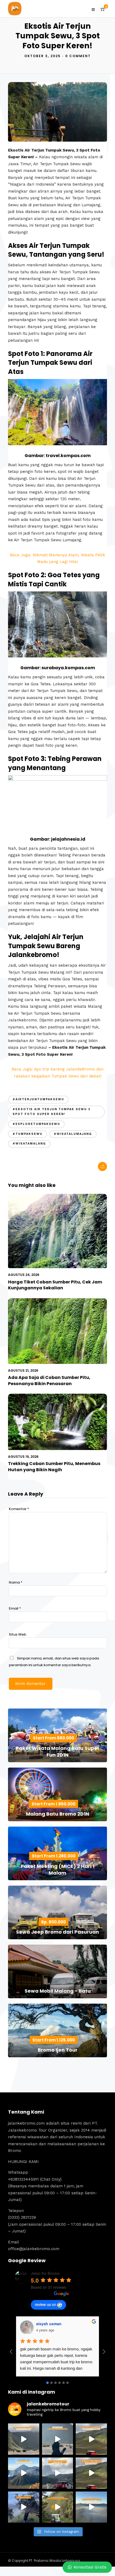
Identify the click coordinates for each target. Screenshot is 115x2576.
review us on (45, 2304)
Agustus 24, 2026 (24, 1275)
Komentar (19, 1509)
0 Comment (78, 56)
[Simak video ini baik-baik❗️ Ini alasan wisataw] (58, 2473)
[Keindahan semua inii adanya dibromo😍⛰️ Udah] (91, 2439)
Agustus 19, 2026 (23, 1457)
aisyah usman (49, 2324)
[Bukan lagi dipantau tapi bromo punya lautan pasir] (58, 2439)
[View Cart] (103, 9)
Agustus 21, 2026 (23, 1370)
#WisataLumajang (73, 1134)
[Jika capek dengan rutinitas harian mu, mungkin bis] (24, 2439)
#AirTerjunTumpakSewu (38, 1099)
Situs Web (18, 1634)
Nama (16, 1582)
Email (15, 1608)
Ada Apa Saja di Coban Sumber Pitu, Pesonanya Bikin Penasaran (49, 1380)
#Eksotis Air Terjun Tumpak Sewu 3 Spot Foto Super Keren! (51, 1112)
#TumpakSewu (28, 1134)
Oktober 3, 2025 (43, 56)
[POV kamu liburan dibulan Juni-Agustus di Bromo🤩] (24, 2507)
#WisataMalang (29, 1144)
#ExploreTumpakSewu (36, 1124)
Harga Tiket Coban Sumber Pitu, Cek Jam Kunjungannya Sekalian (55, 1285)
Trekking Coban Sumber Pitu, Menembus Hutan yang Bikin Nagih (54, 1467)
